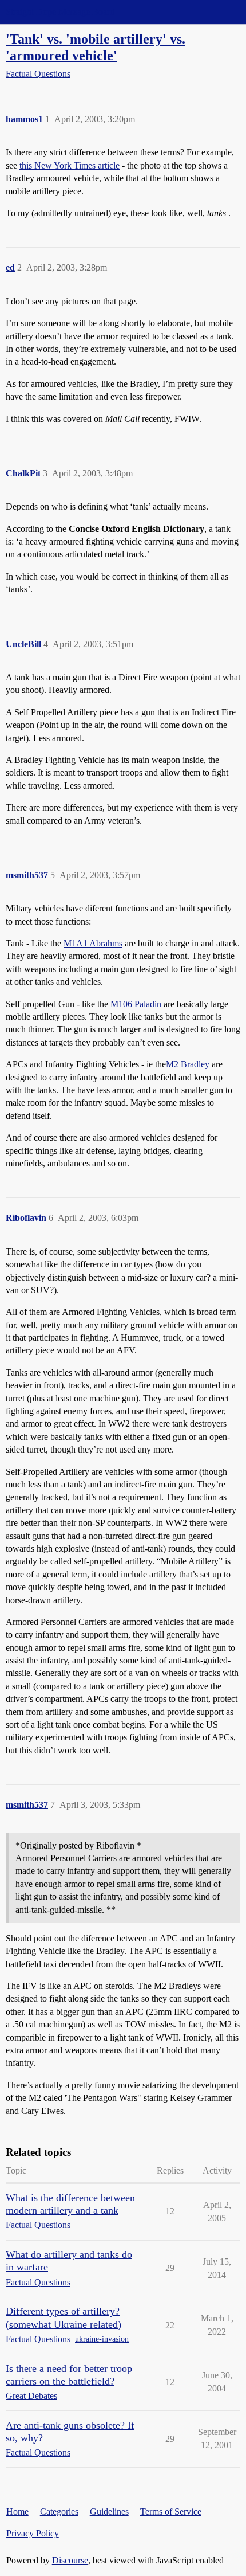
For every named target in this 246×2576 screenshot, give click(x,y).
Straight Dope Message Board (60, 12)
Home (17, 2512)
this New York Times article (70, 165)
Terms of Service (171, 2512)
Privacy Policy (33, 2533)
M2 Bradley (188, 1064)
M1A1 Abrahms (93, 943)
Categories (59, 2512)
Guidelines (109, 2512)
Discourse (70, 2560)
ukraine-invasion (102, 2339)
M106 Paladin (136, 1004)
